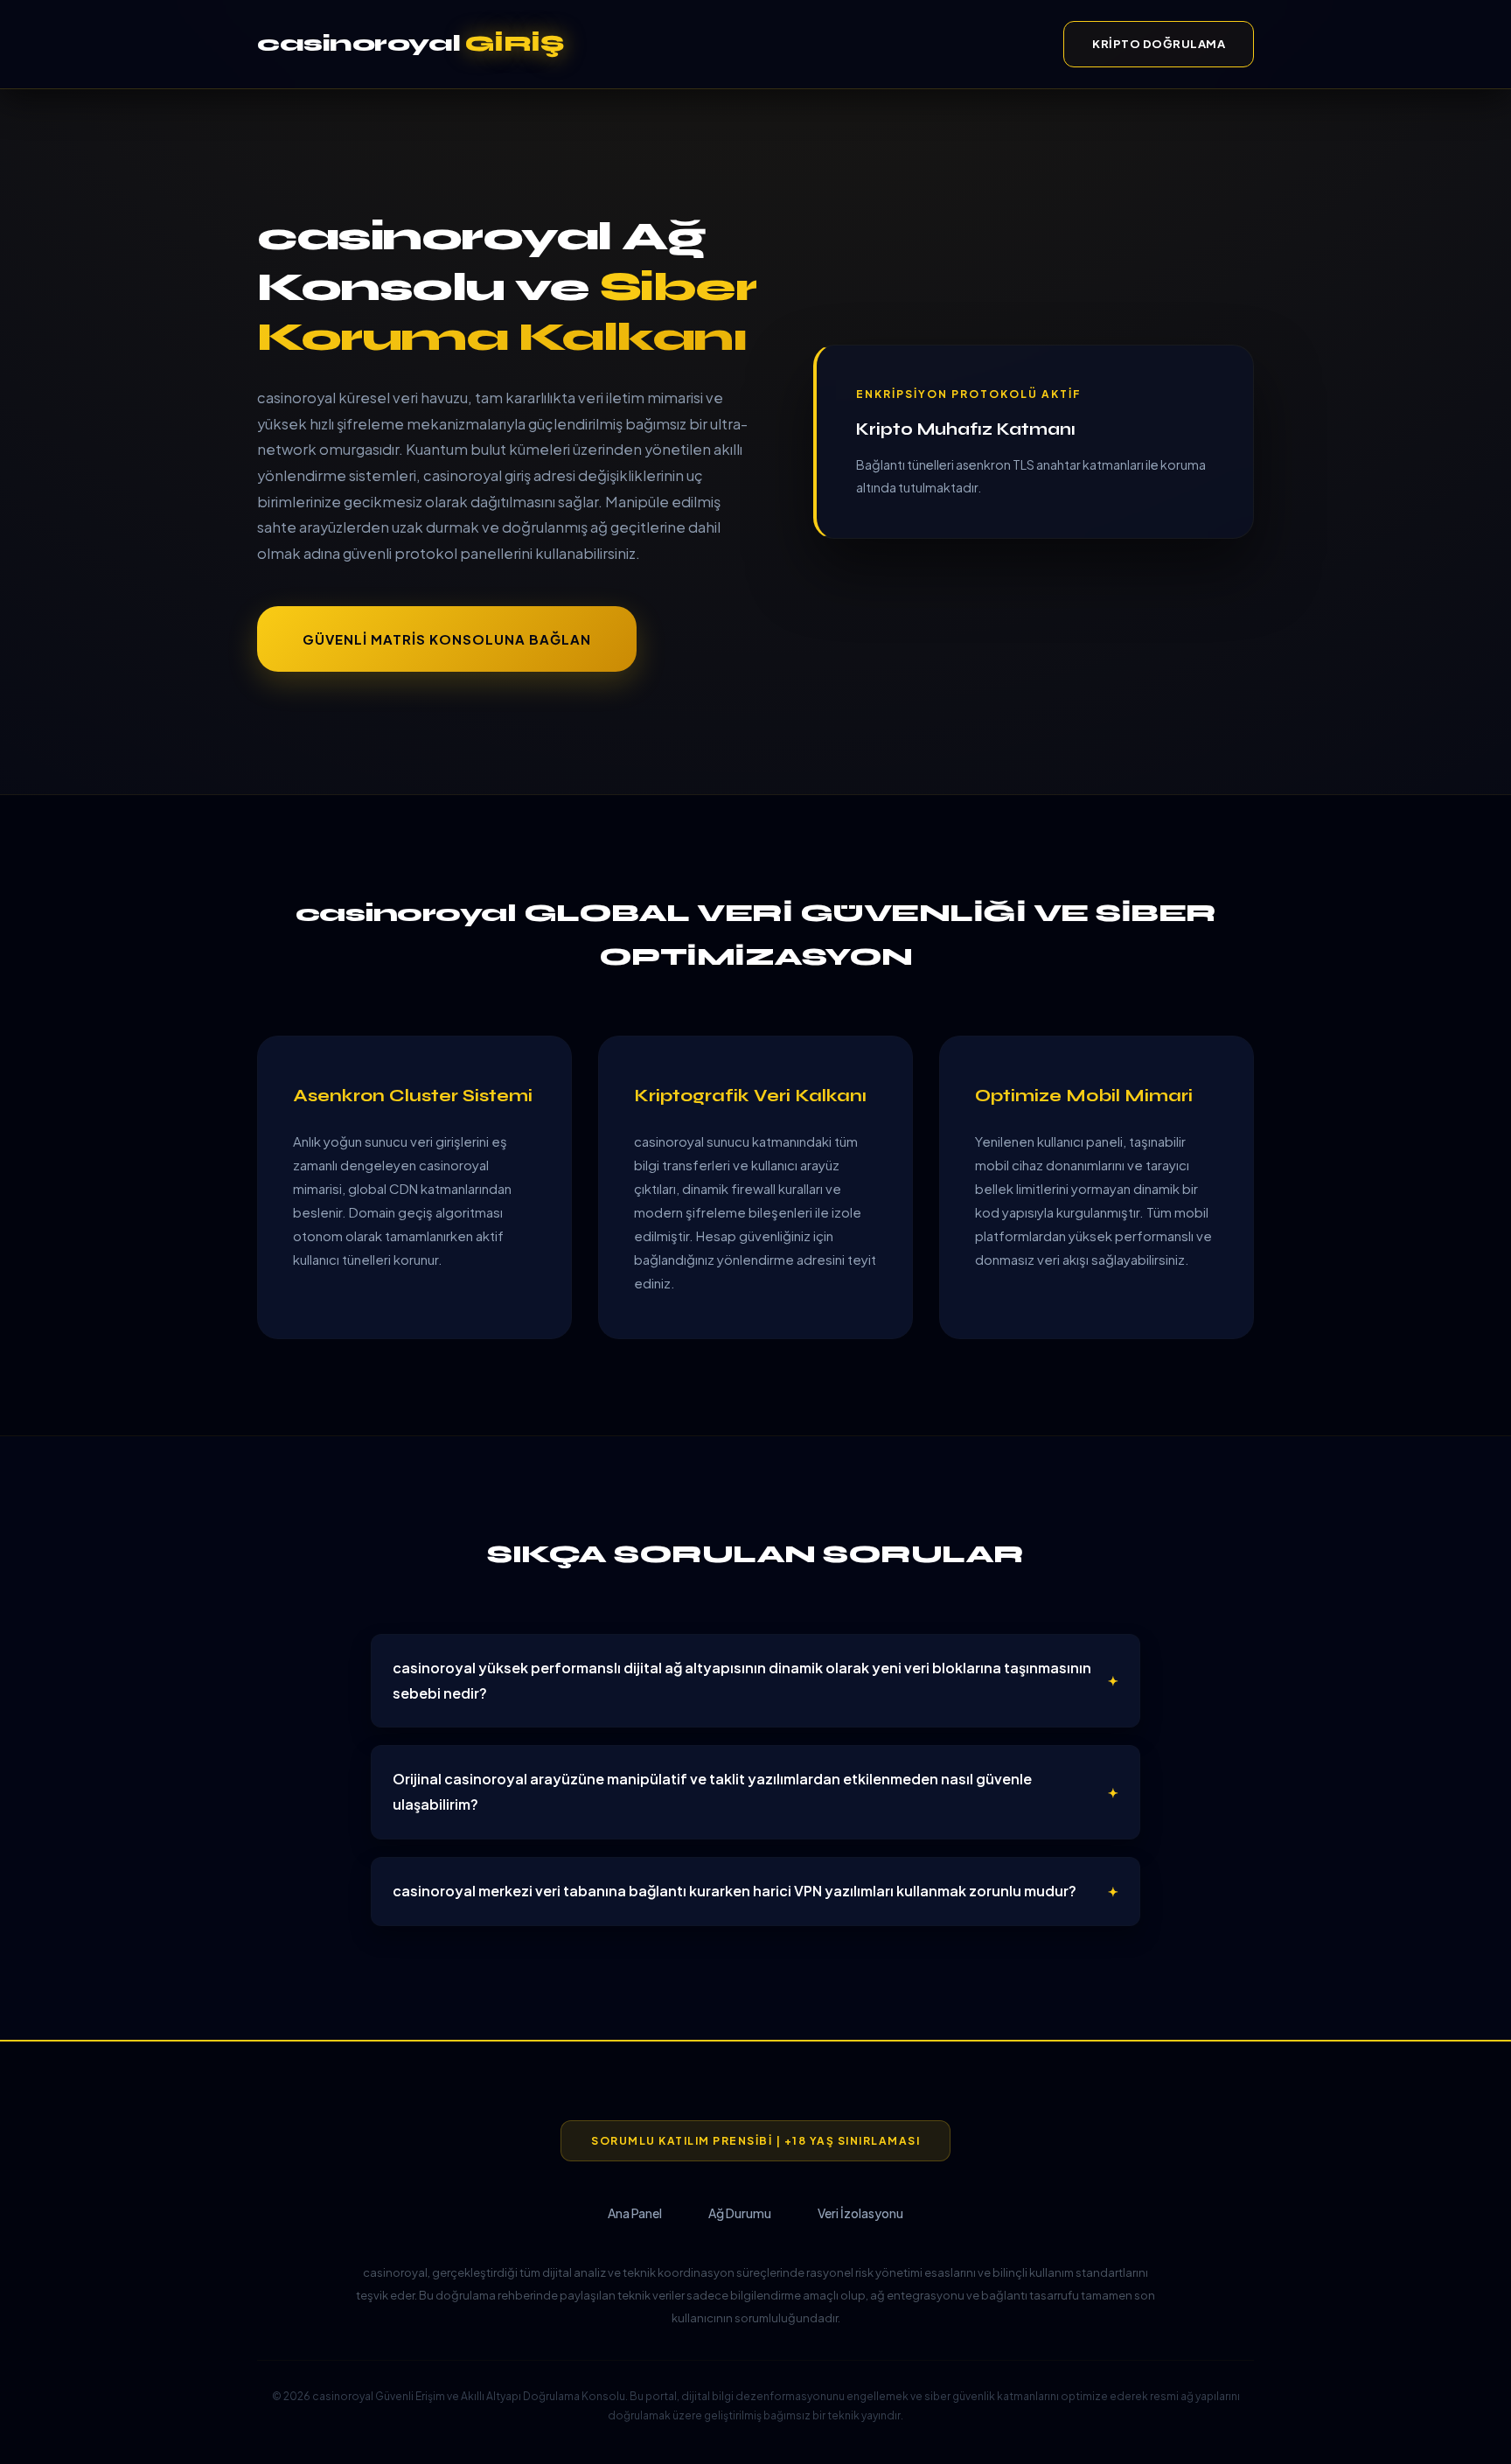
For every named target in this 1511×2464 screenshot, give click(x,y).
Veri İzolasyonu (860, 2213)
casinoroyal (410, 43)
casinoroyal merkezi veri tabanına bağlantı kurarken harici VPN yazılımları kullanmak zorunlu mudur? (735, 1891)
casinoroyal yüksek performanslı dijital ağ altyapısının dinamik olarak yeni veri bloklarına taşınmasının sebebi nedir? (742, 1680)
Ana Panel (635, 2213)
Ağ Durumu (740, 2213)
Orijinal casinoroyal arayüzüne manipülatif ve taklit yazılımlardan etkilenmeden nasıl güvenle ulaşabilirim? (712, 1791)
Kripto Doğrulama (1159, 44)
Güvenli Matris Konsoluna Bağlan (447, 639)
